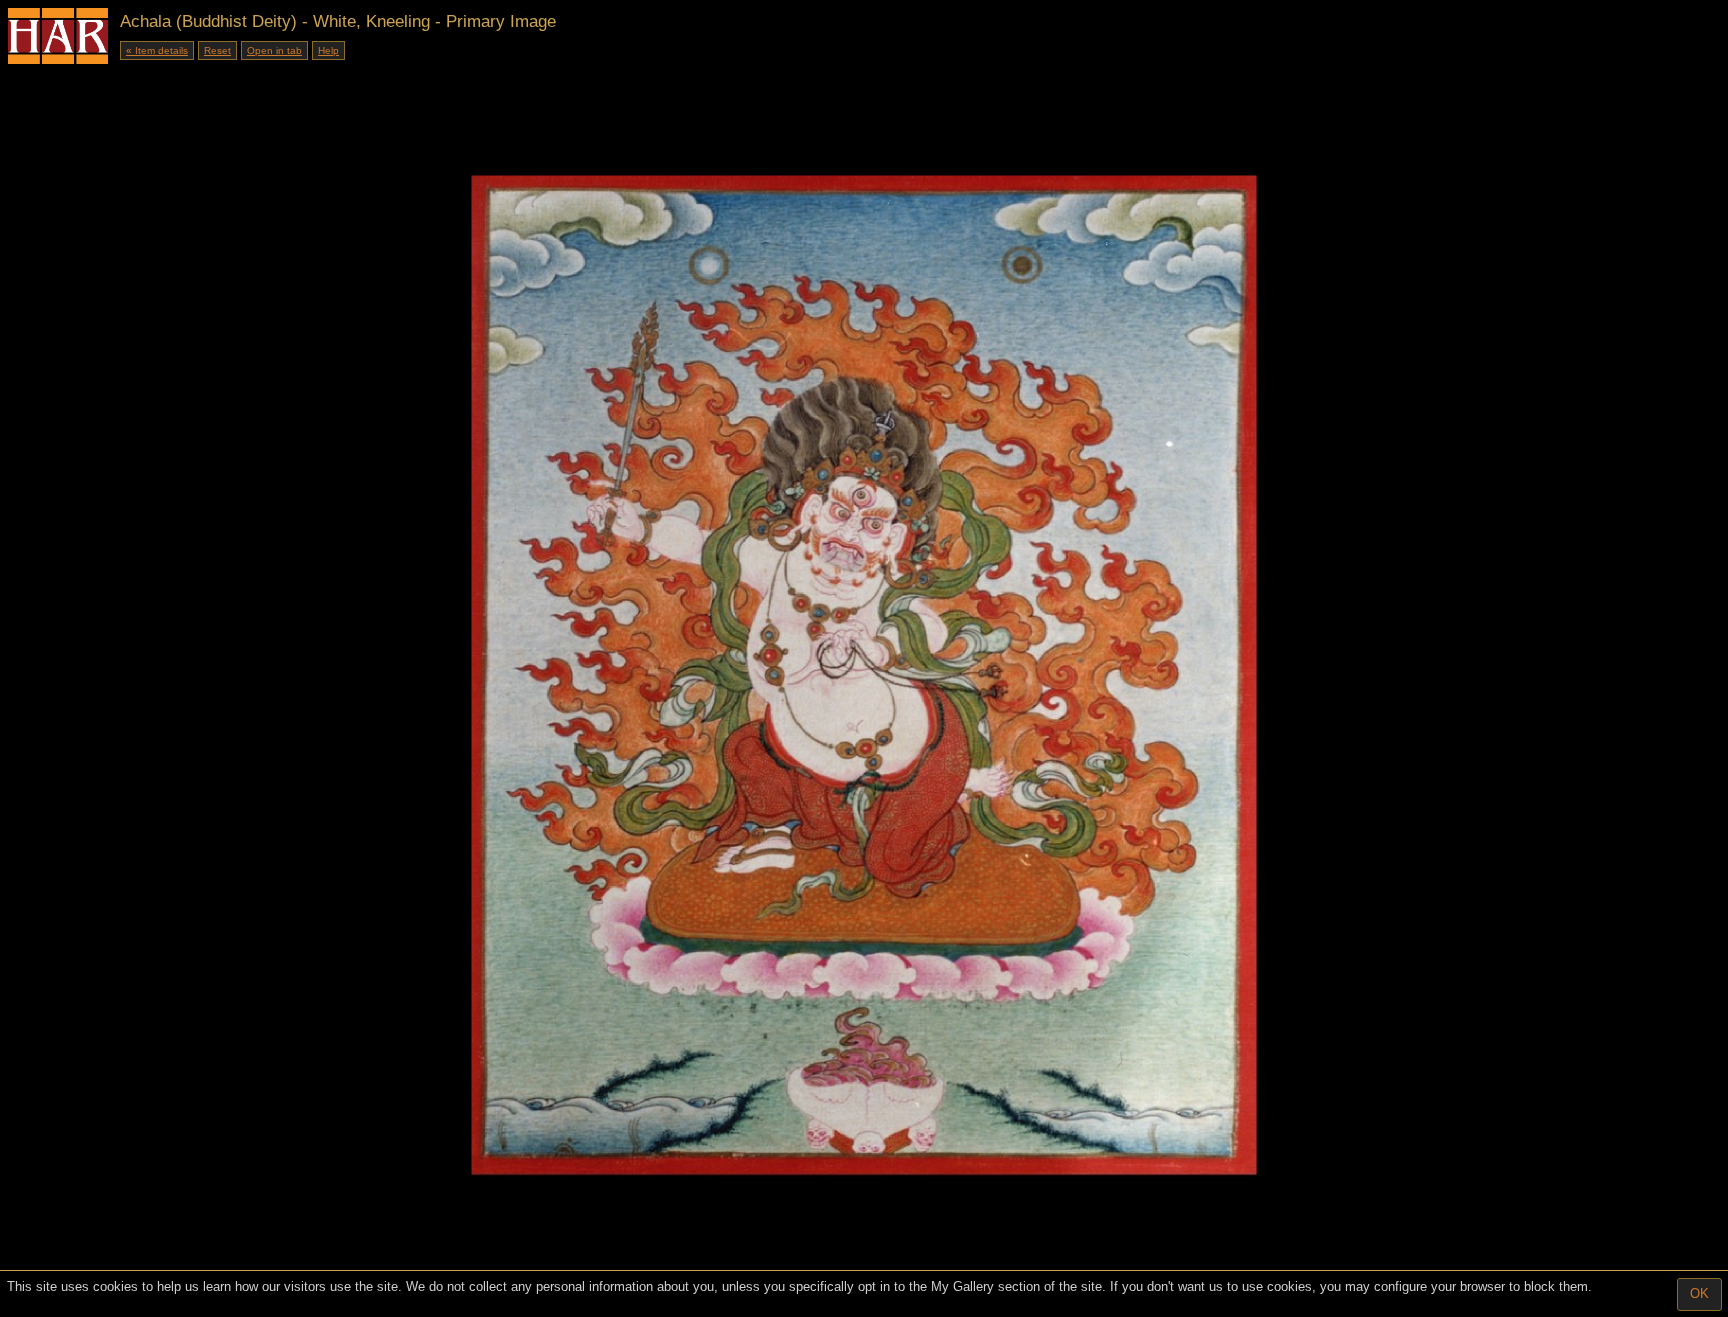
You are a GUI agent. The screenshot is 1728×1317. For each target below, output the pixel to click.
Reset (217, 50)
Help (328, 50)
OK (1699, 1293)
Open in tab (274, 50)
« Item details (157, 50)
